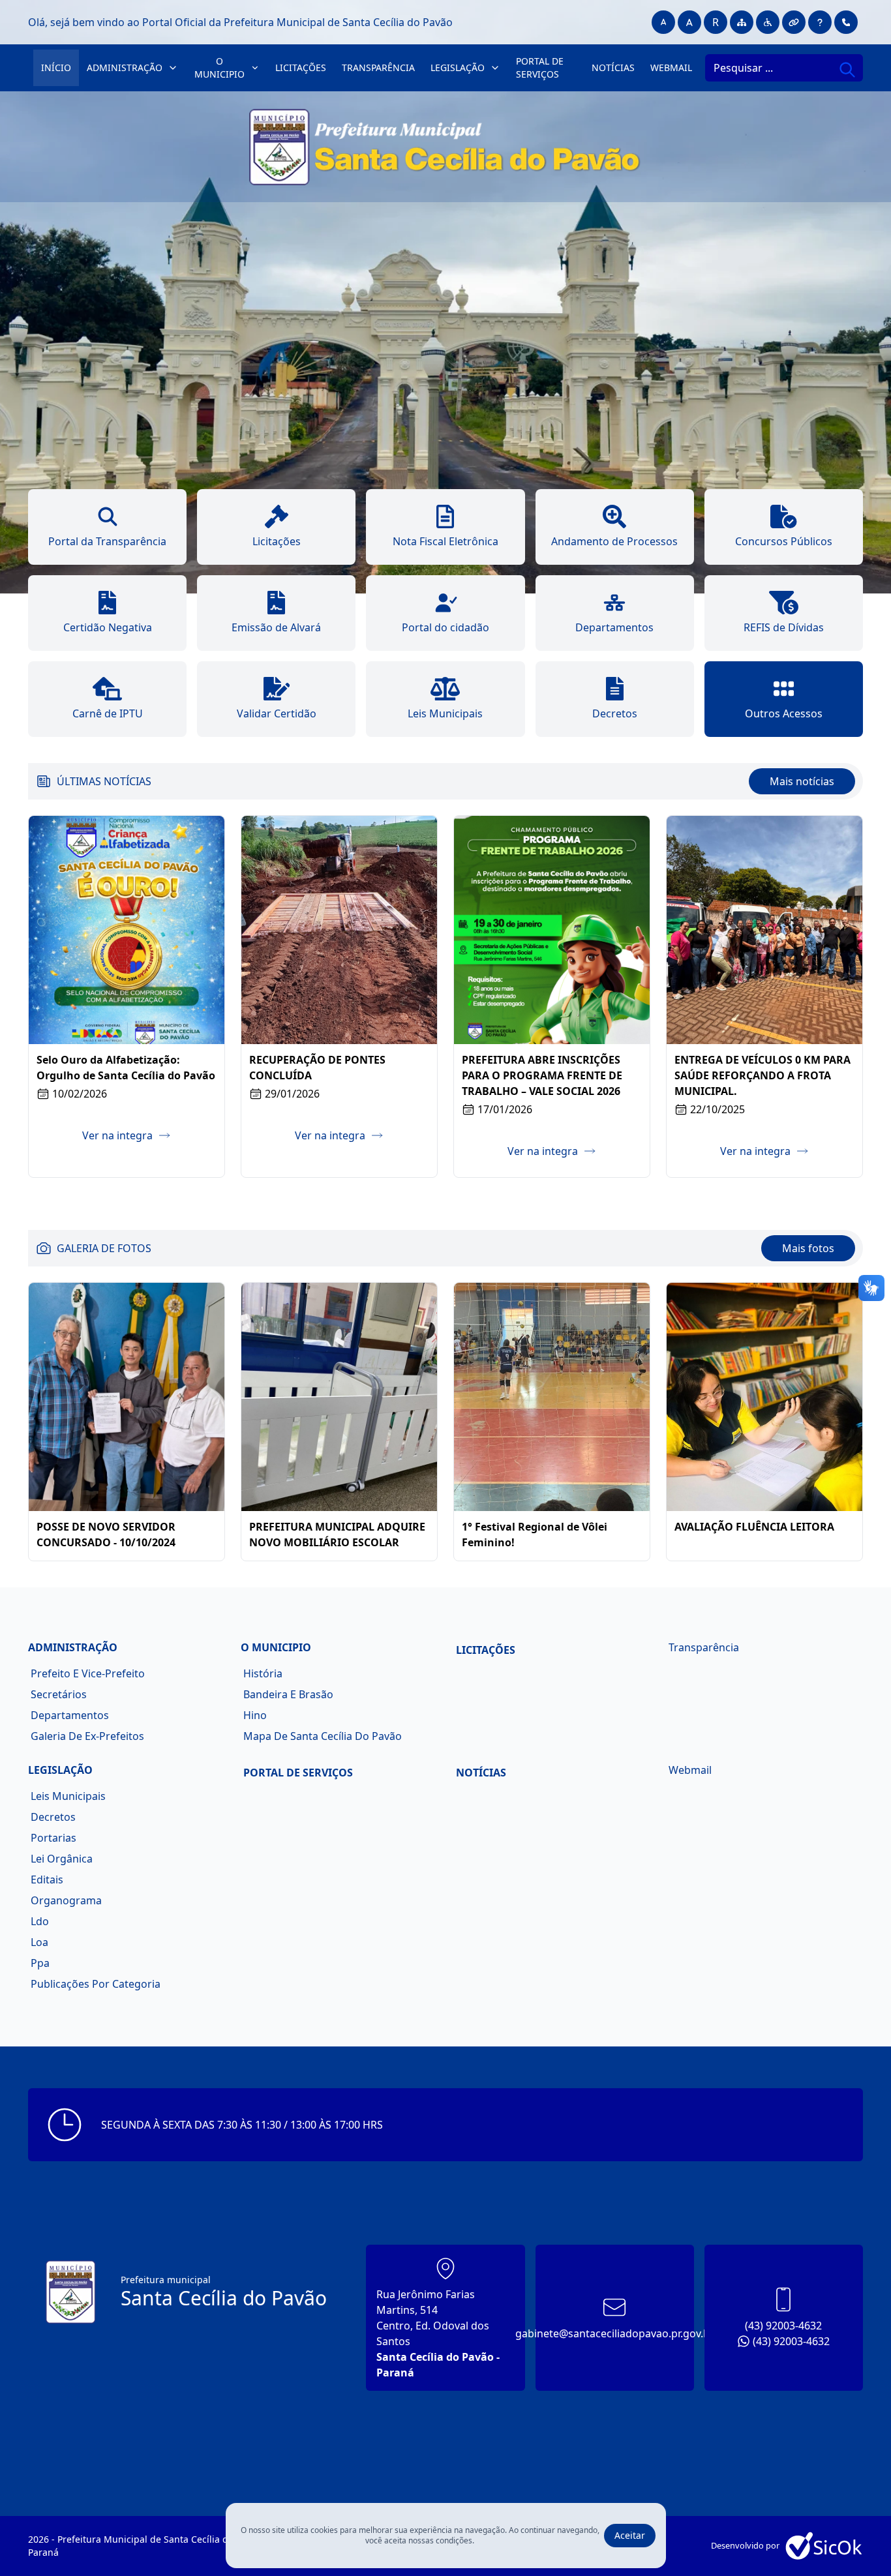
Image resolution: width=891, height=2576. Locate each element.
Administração (125, 67)
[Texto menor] (663, 22)
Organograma (66, 1900)
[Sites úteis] (794, 22)
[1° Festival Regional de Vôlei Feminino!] (552, 1397)
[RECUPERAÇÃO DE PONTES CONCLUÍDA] (339, 930)
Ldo (40, 1921)
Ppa (40, 1963)
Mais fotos (808, 1248)
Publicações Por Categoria (96, 1984)
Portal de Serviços (540, 67)
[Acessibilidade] (768, 22)
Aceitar (630, 2535)
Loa (39, 1942)
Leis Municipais (68, 1796)
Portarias (53, 1838)
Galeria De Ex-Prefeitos (87, 1736)
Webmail (671, 67)
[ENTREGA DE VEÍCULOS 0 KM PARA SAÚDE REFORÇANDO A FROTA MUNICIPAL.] (764, 930)
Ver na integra (117, 1135)
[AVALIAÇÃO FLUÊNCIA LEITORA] (764, 1397)
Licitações (301, 67)
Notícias (613, 67)
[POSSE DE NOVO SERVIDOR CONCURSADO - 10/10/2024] (127, 1397)
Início (56, 67)
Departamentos (70, 1715)
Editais (47, 1880)
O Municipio (219, 67)
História (263, 1673)
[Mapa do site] (742, 22)
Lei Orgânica (62, 1859)
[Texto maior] (689, 22)
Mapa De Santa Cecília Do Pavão (323, 1736)
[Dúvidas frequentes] (820, 22)
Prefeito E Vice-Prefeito (88, 1673)
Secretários (59, 1694)
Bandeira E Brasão (288, 1694)
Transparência (378, 67)
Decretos (53, 1817)
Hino (255, 1715)
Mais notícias (802, 781)
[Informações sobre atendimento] (846, 22)
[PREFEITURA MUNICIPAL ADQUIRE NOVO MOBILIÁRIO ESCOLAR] (339, 1397)
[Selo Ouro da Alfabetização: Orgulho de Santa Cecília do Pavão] (127, 930)
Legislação (458, 67)
